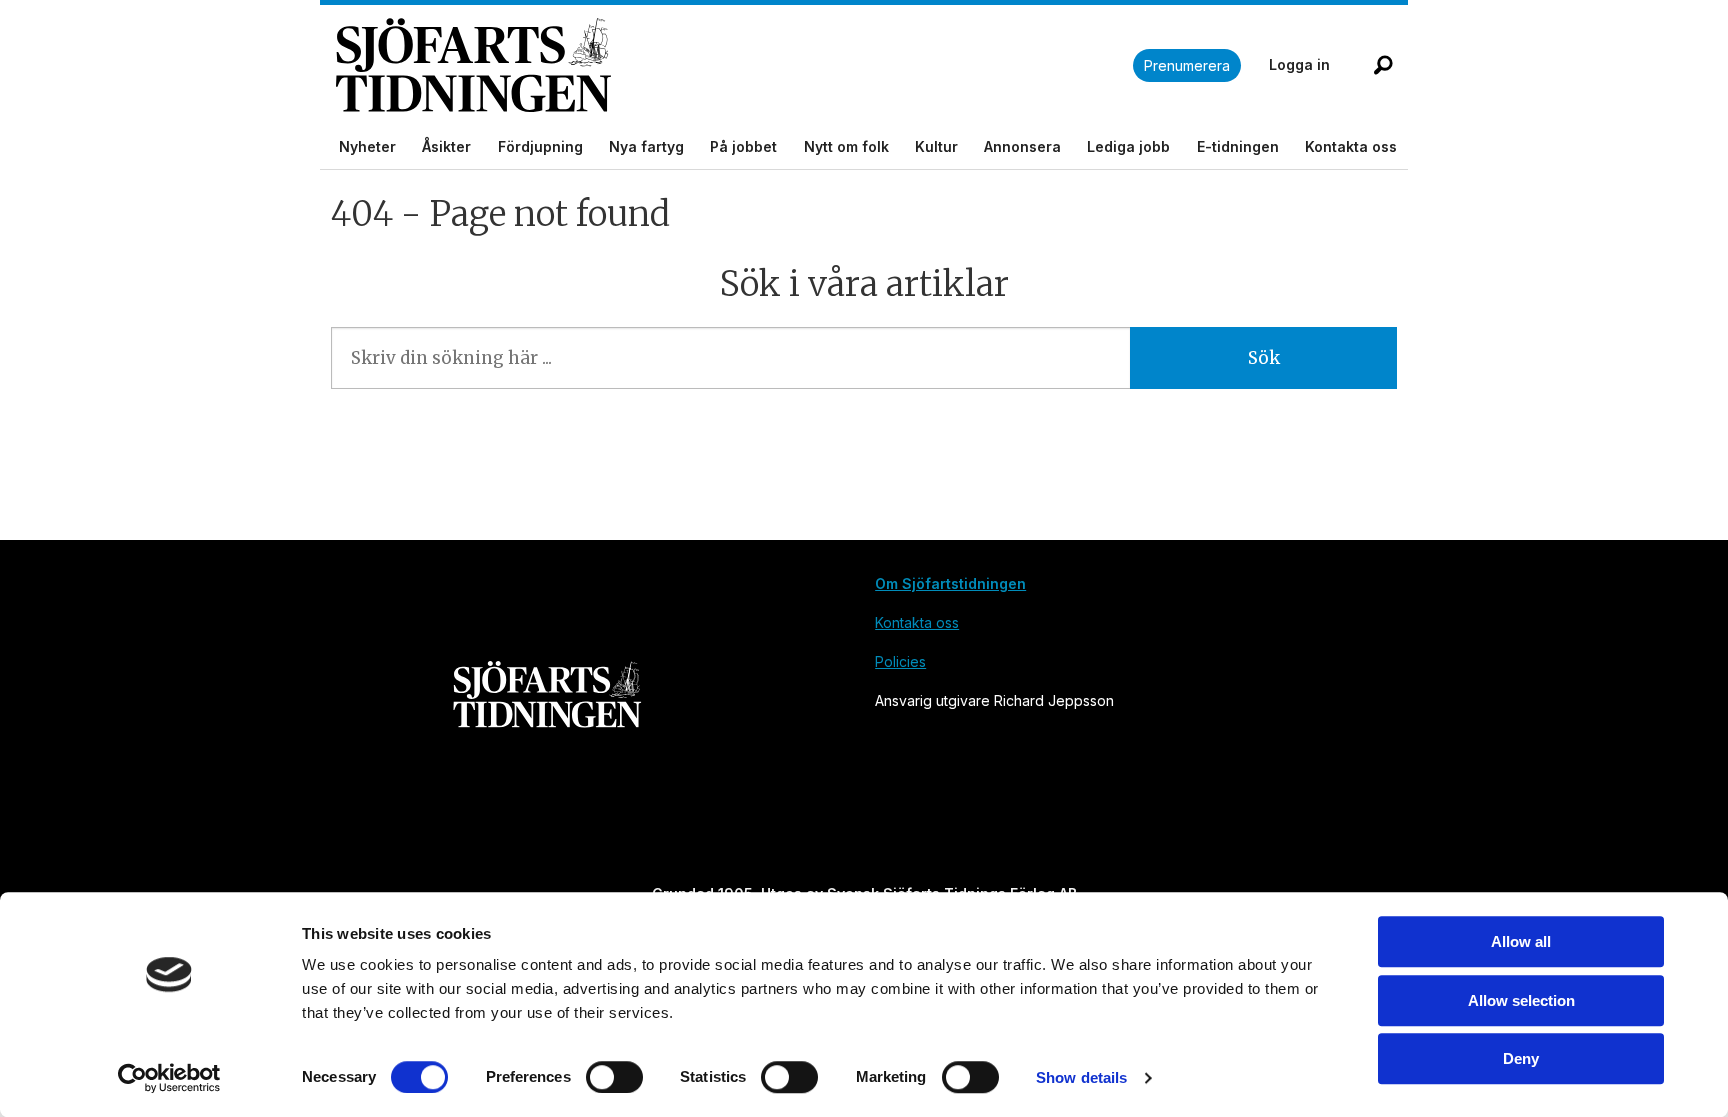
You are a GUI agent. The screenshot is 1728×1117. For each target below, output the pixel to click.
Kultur (936, 146)
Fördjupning (540, 146)
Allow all (1521, 941)
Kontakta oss (1351, 146)
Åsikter (446, 146)
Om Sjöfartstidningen (950, 583)
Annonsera (1022, 146)
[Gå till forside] (734, 65)
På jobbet (743, 146)
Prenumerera (1187, 65)
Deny (1521, 1058)
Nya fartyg (646, 146)
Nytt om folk (846, 146)
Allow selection (1521, 1000)
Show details (1081, 1077)
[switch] (614, 1077)
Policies (900, 661)
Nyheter (367, 146)
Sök (1264, 358)
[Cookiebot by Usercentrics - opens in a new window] (169, 1078)
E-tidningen (1238, 146)
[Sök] (1383, 65)
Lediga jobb (1128, 146)
